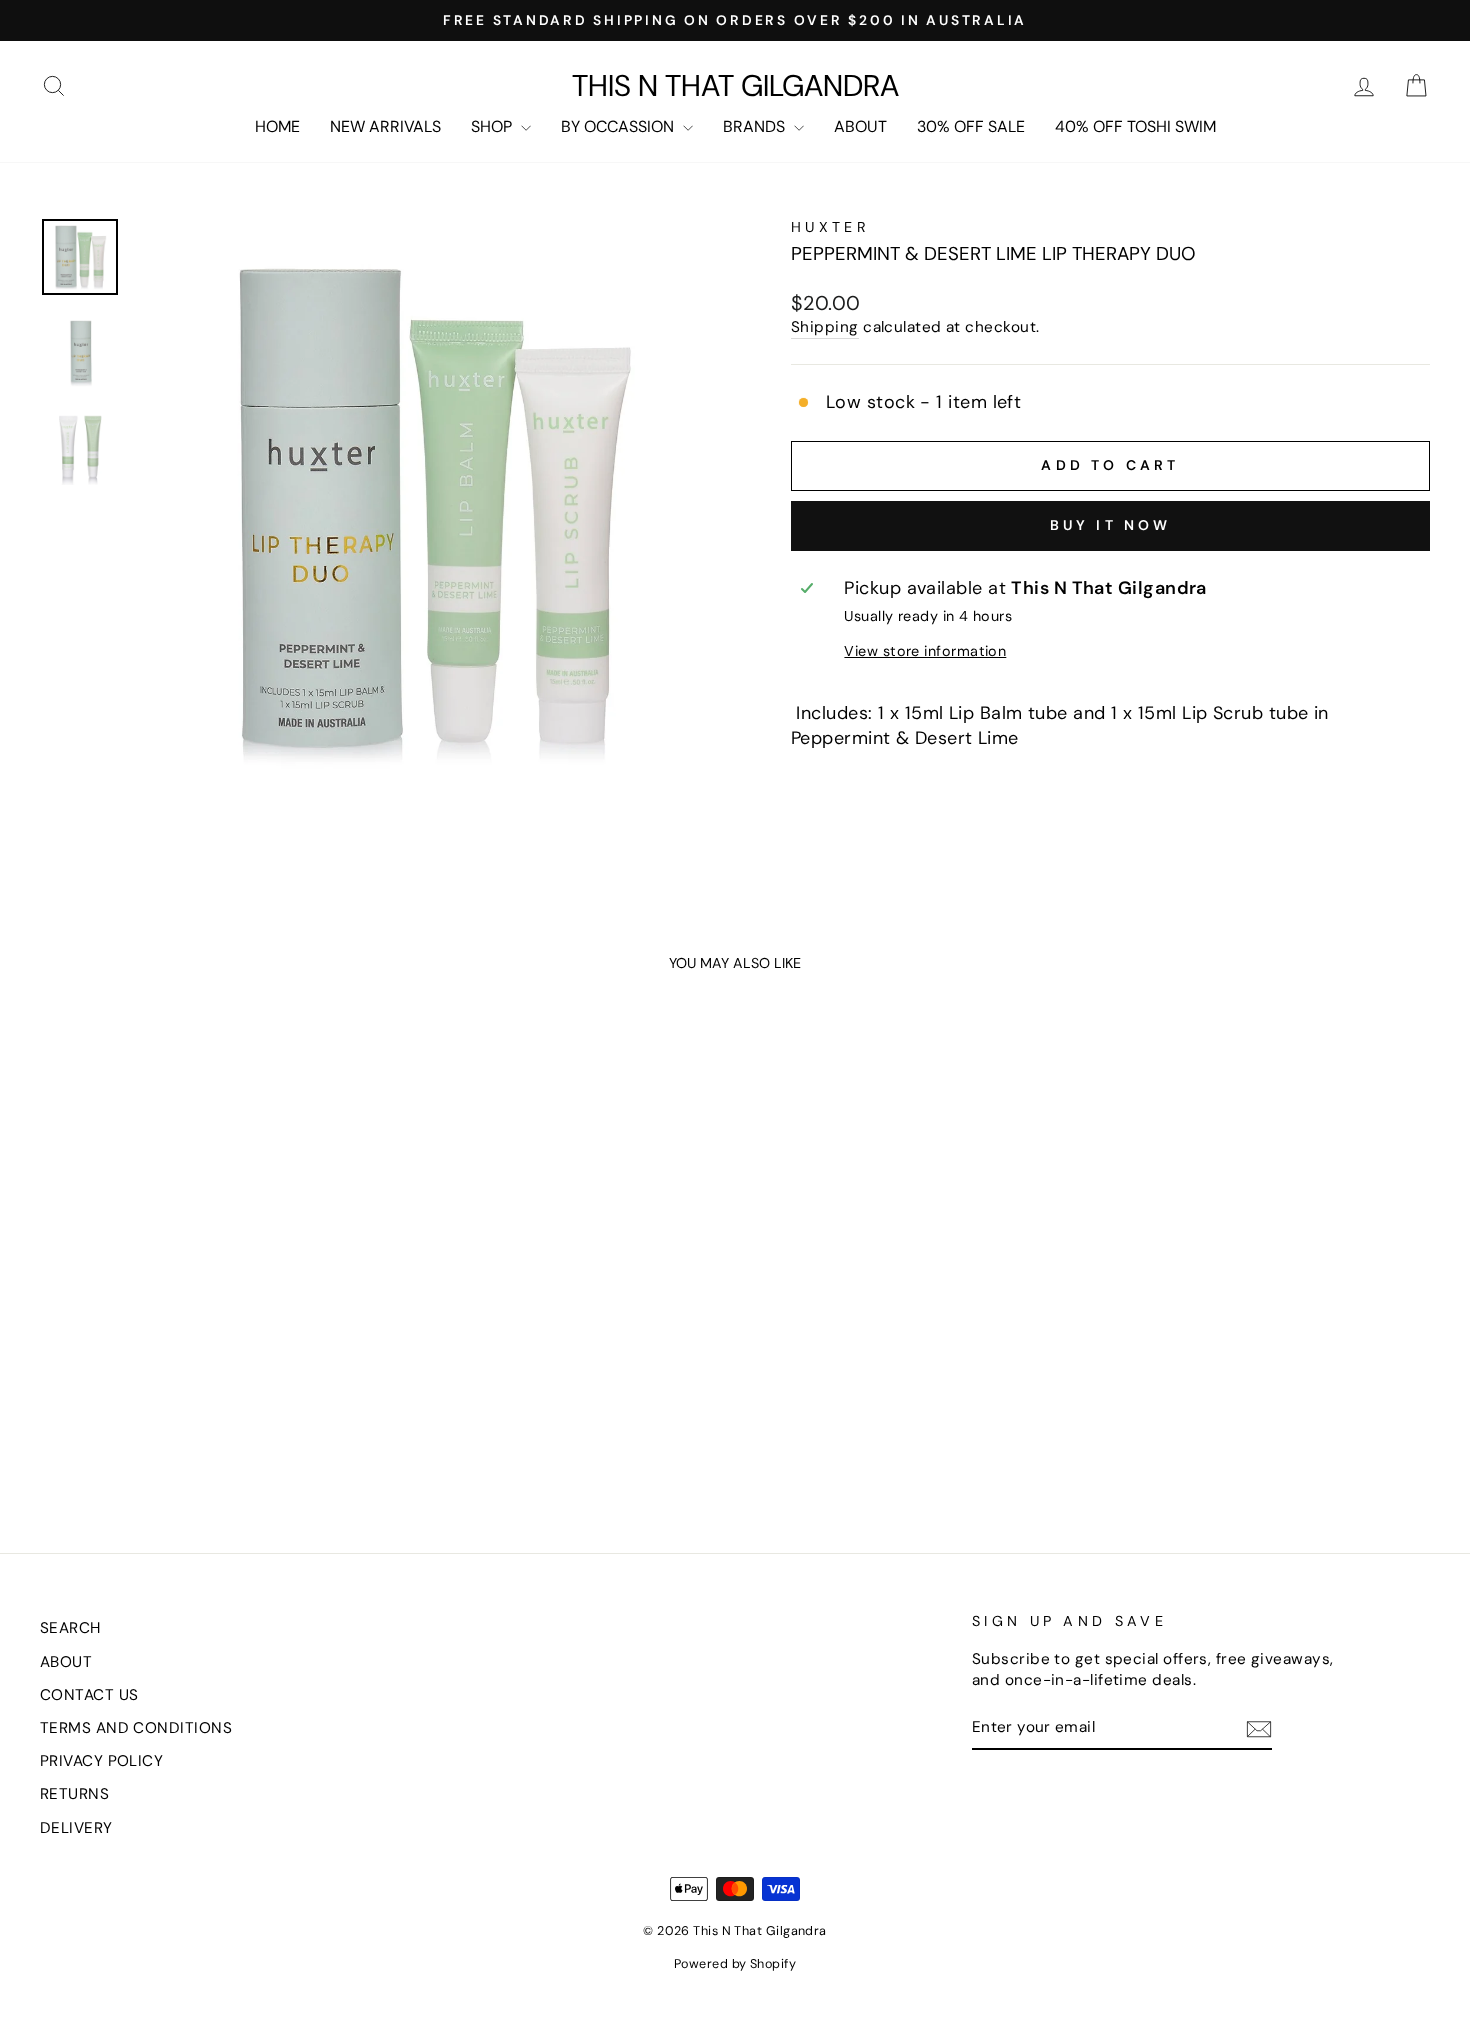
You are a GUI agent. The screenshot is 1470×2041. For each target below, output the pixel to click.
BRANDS (756, 126)
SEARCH (70, 1628)
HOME (277, 126)
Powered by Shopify (735, 1964)
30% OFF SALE (971, 126)
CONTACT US (89, 1695)
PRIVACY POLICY (101, 1761)
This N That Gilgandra (735, 86)
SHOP (493, 126)
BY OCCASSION (619, 126)
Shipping (825, 327)
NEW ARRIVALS (385, 126)
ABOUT (860, 126)
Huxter (830, 227)
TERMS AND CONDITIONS (136, 1728)
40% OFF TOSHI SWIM (1135, 126)
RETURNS (74, 1794)
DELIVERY (76, 1828)
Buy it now (1111, 525)
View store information (925, 651)
